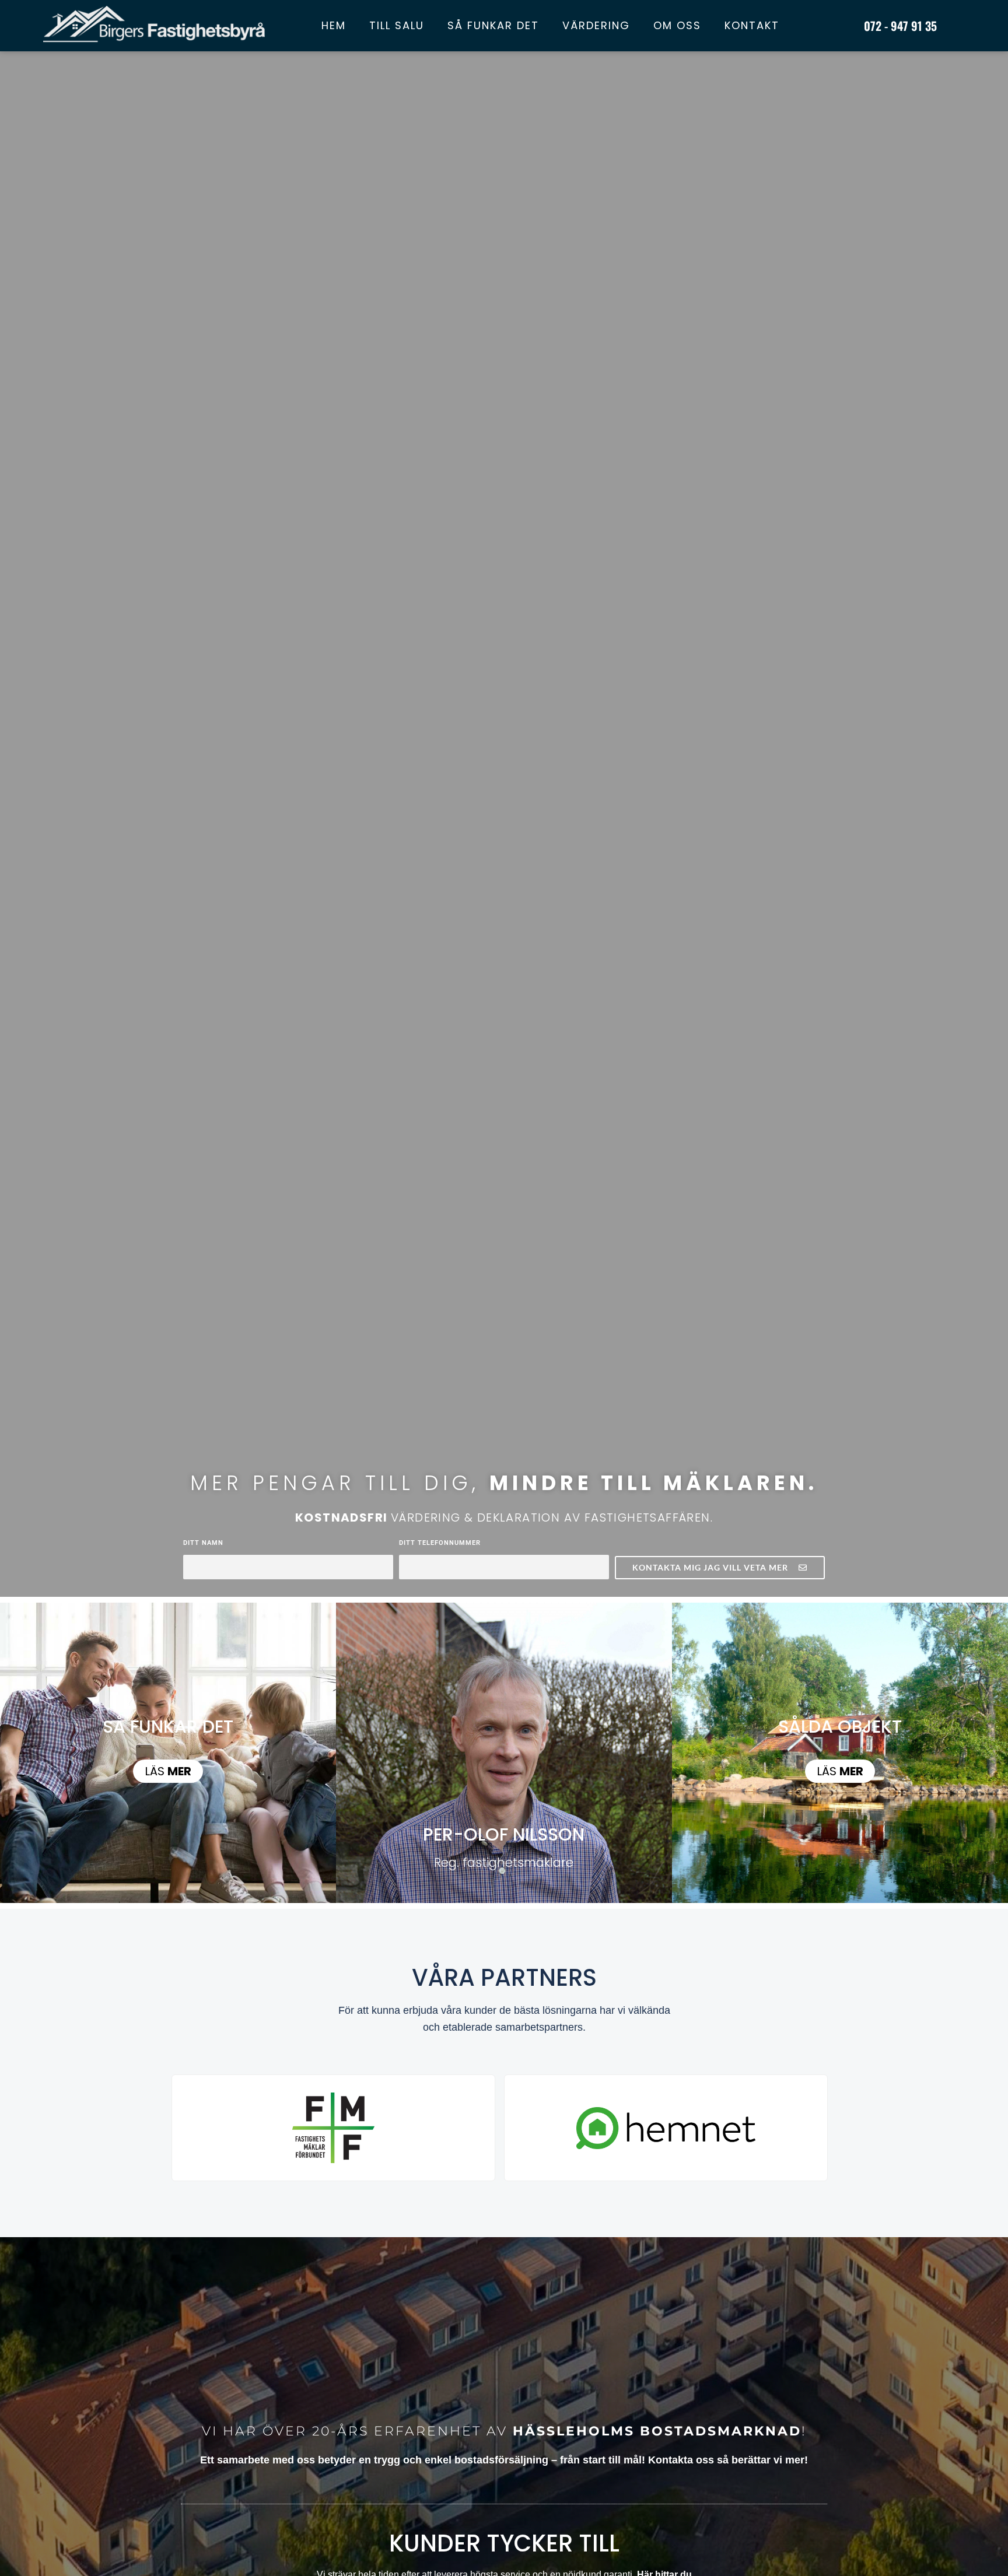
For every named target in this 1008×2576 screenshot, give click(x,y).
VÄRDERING (596, 25)
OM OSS (677, 25)
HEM (334, 25)
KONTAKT (752, 25)
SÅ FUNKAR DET (493, 25)
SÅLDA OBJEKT (840, 1727)
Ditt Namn (203, 1543)
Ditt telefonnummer (440, 1543)
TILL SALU (397, 25)
